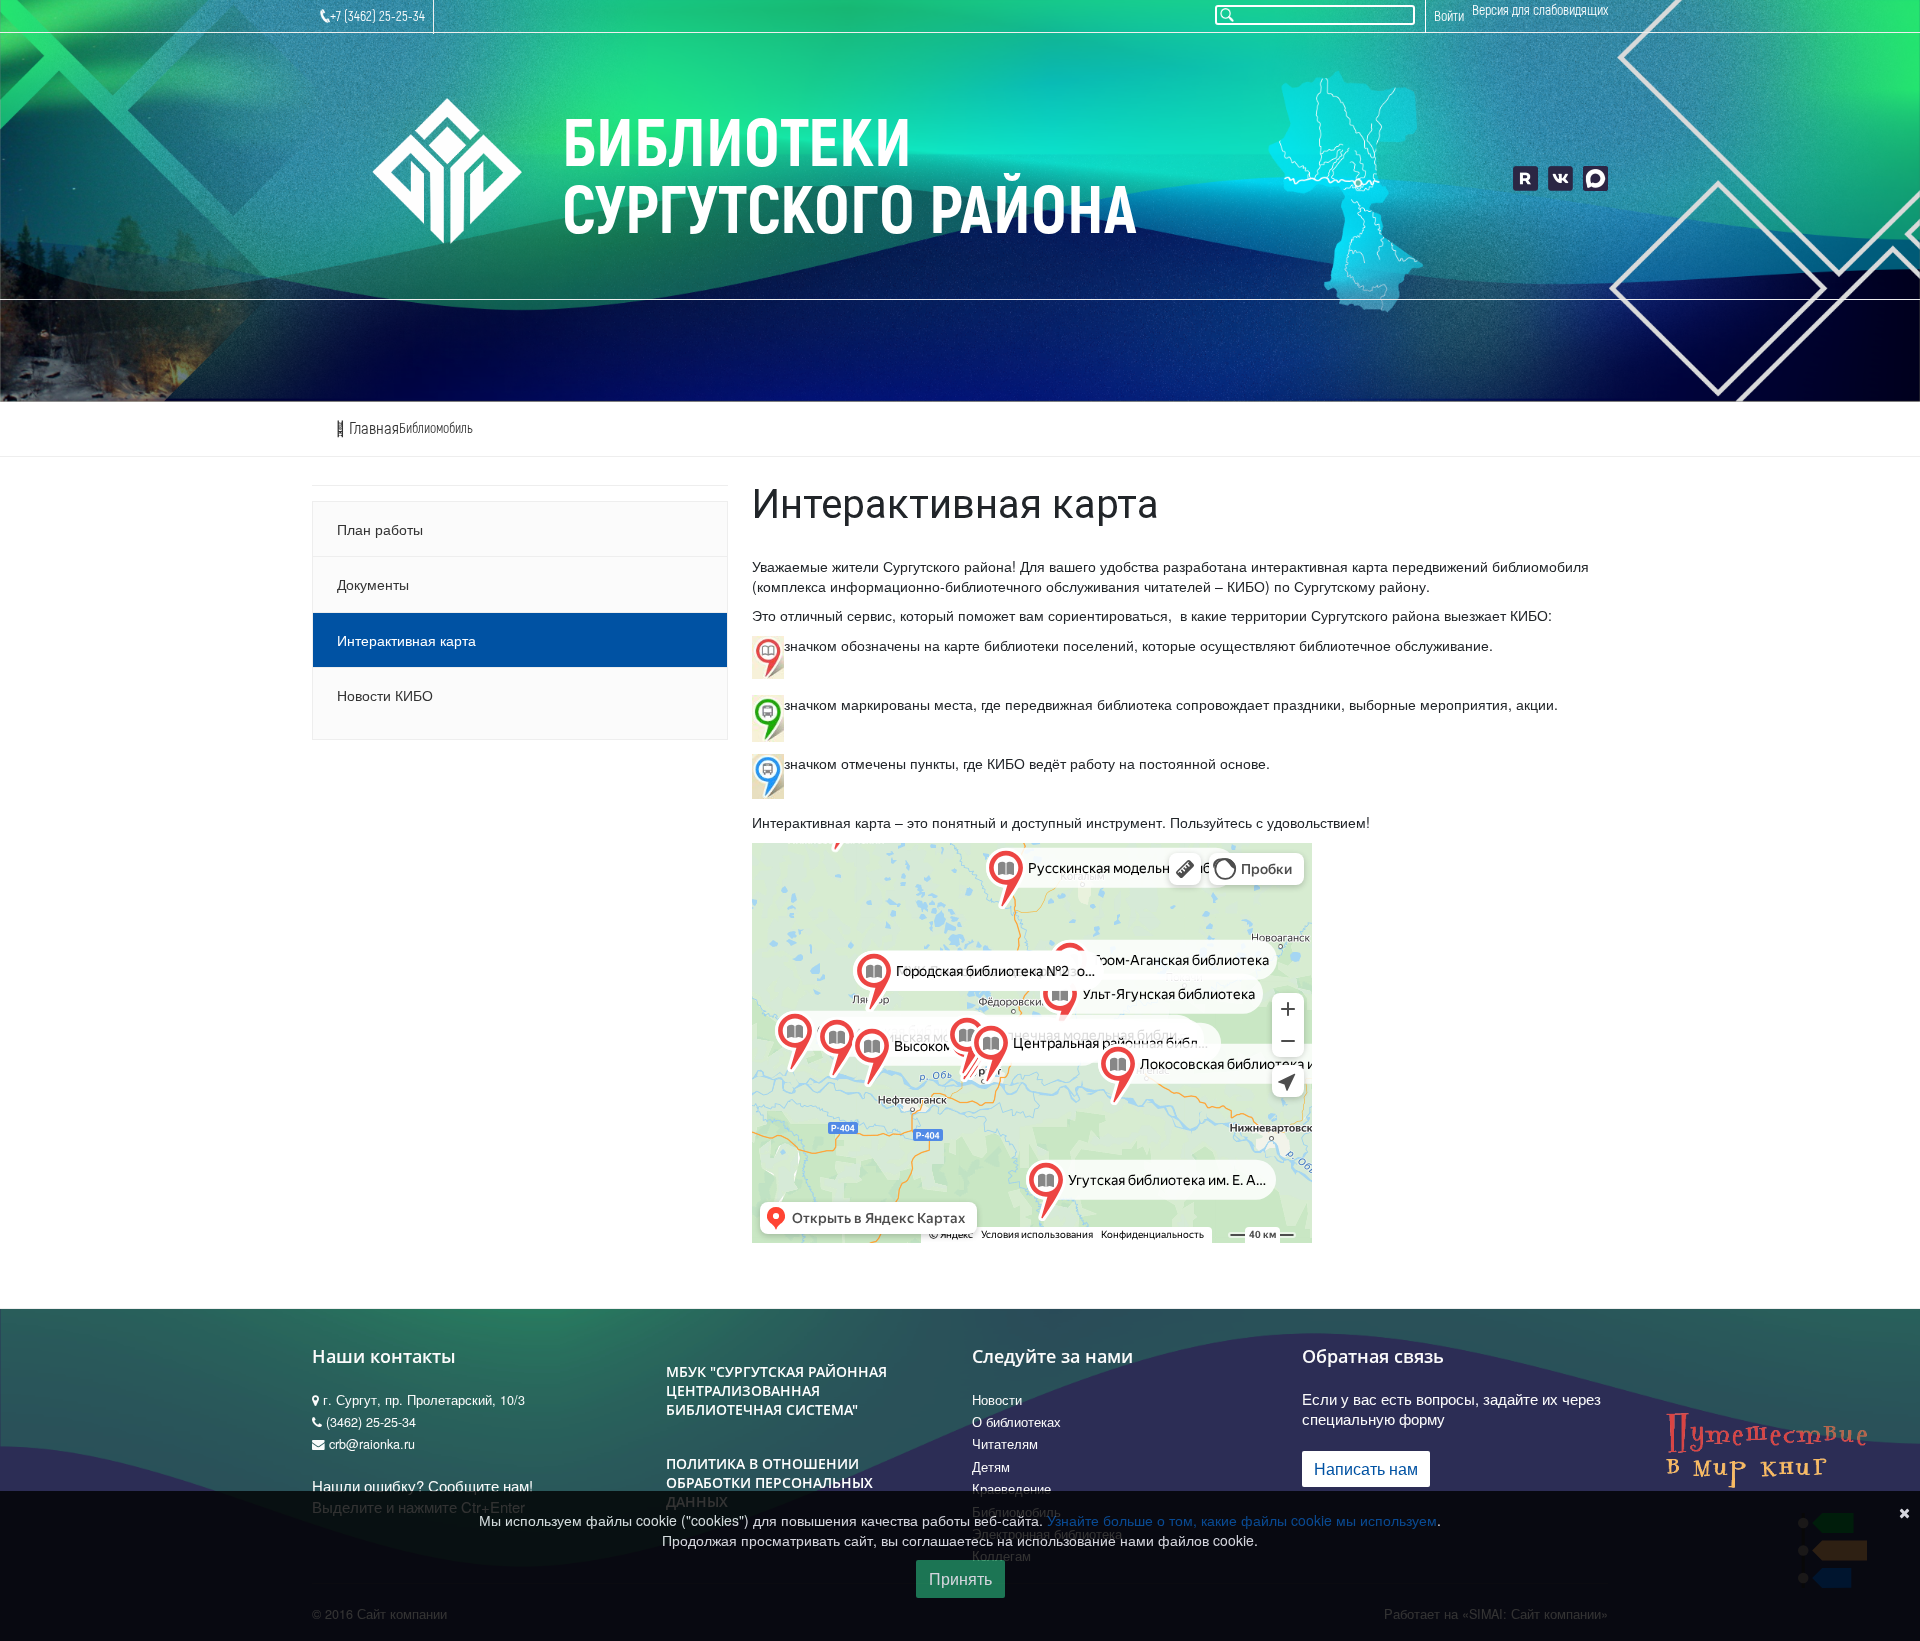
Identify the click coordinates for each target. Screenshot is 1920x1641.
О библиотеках (1016, 1422)
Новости (997, 1400)
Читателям (1005, 1444)
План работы (380, 529)
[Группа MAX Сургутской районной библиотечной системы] (1595, 178)
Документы (373, 584)
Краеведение (1011, 1489)
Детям (991, 1467)
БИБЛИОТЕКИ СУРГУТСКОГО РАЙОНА (849, 178)
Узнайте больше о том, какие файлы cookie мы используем (1242, 1520)
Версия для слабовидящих (1540, 10)
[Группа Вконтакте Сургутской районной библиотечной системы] (1560, 178)
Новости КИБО (385, 695)
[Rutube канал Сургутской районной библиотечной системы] (1525, 178)
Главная (372, 428)
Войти (1449, 16)
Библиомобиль (436, 428)
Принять (960, 1578)
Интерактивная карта (406, 640)
